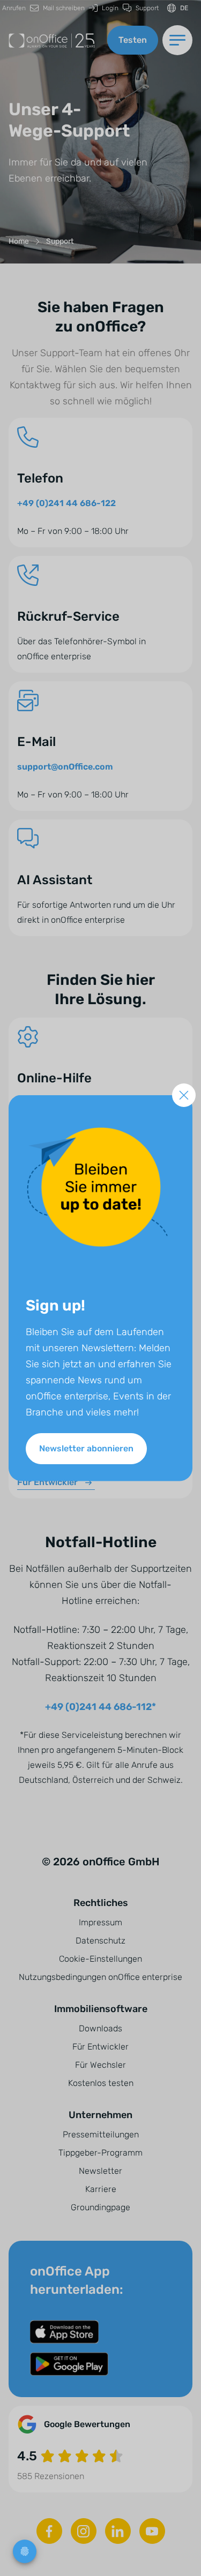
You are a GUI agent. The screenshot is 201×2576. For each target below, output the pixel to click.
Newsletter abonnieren (86, 1448)
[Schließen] (184, 1095)
